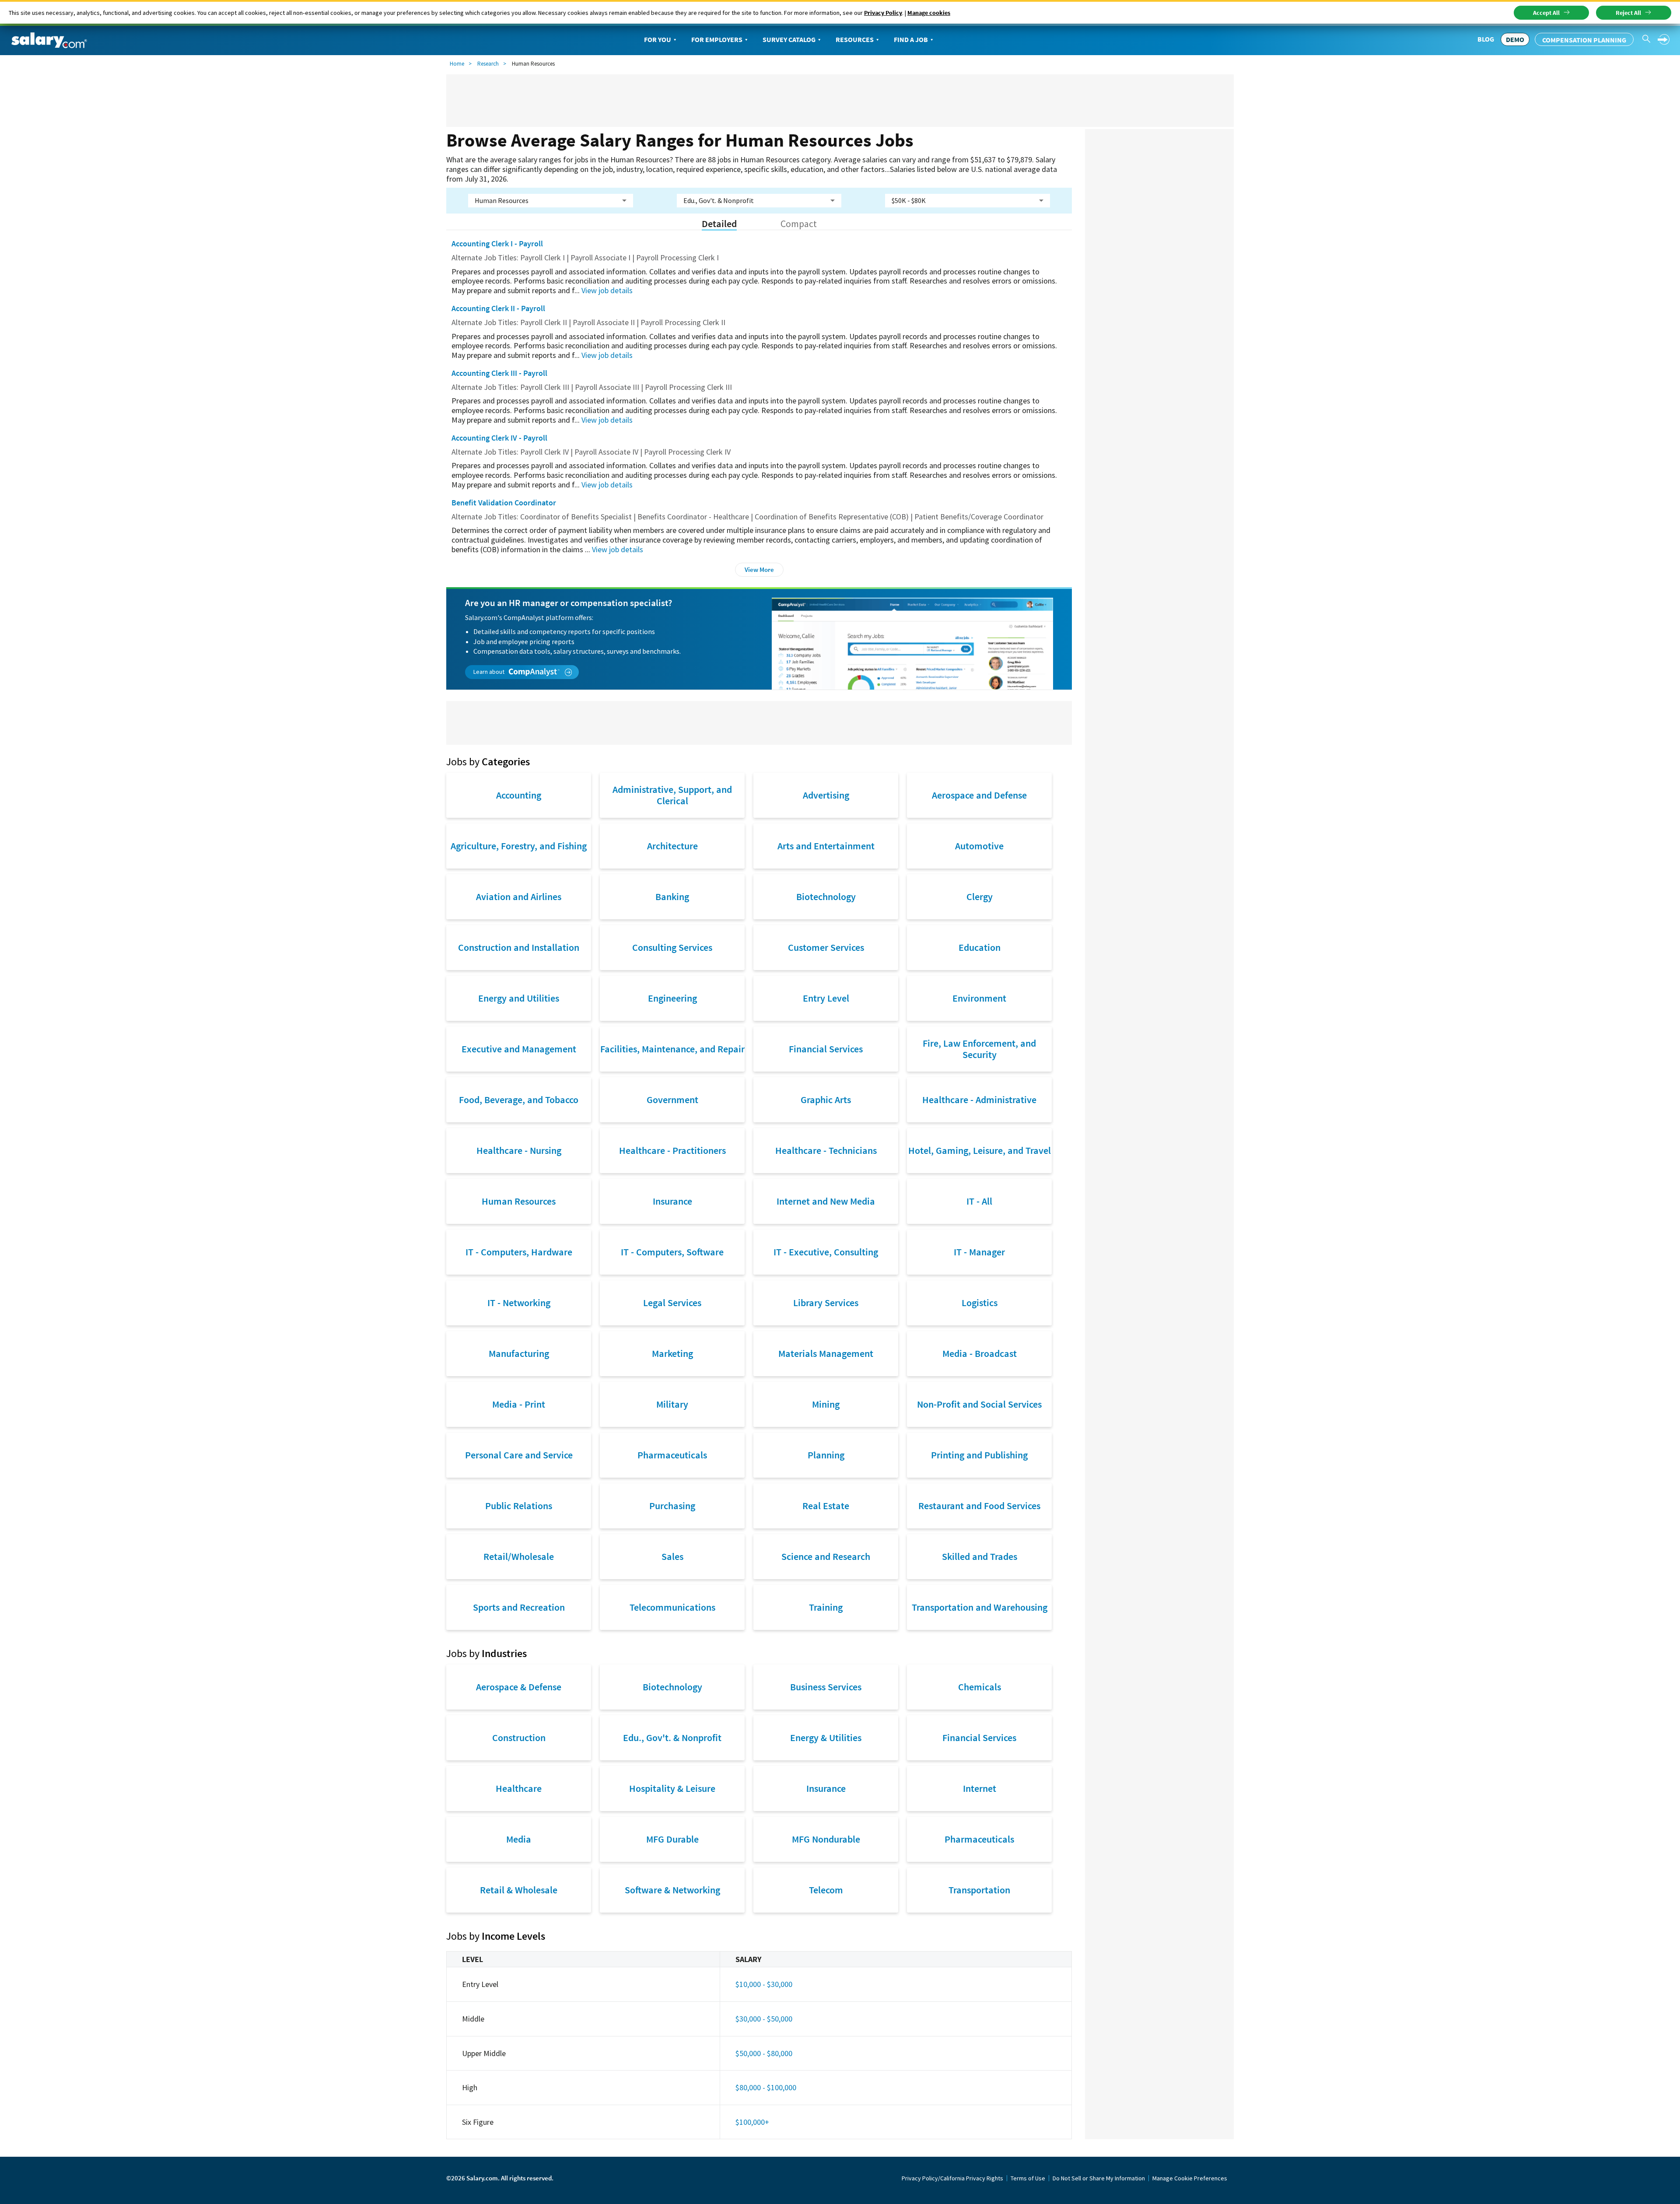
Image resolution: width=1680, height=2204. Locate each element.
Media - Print (519, 1404)
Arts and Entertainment (826, 846)
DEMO (1515, 39)
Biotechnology (826, 897)
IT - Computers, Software (672, 1252)
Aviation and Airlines (519, 897)
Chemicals (980, 1687)
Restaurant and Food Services (979, 1506)
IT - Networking (519, 1303)
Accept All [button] (1546, 13)
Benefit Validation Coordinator (504, 503)
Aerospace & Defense (519, 1687)
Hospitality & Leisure (672, 1788)
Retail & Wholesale (519, 1890)
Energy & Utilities (826, 1738)
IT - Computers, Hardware (519, 1252)
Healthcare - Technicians (826, 1150)
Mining (826, 1404)
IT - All (979, 1201)
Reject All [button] (1628, 13)
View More (759, 569)
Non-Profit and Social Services (979, 1404)
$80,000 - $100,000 (766, 2087)
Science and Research (826, 1556)
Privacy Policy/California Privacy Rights (952, 2178)
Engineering (672, 998)
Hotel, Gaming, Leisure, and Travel (980, 1150)
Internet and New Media (826, 1201)
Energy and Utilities (519, 998)
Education (980, 947)
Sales (672, 1556)
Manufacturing (519, 1353)
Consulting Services (672, 947)
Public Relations (519, 1506)
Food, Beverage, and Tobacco (519, 1100)
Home (457, 64)
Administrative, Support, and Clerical (672, 795)
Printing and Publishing (979, 1455)
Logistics (980, 1303)
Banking (672, 897)
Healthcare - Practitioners (672, 1150)
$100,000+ (752, 2122)
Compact (799, 224)
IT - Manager (979, 1252)
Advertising (826, 795)
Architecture (672, 846)
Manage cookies (929, 13)
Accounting (519, 795)
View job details (607, 290)
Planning (826, 1455)
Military (672, 1404)
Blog (1486, 39)
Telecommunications (672, 1607)
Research (488, 64)
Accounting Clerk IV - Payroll (499, 438)
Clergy (980, 897)
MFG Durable (672, 1839)
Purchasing (672, 1506)
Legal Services (672, 1303)
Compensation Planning (1584, 40)
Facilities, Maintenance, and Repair (672, 1049)
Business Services (826, 1687)
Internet (980, 1788)
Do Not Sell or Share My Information (1099, 2178)
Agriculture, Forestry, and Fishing (519, 846)
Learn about (490, 672)
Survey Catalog (789, 39)
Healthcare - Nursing (519, 1150)
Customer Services (826, 947)
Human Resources (519, 1201)
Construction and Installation (519, 947)
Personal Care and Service (519, 1455)
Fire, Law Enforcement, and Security (979, 1049)
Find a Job (911, 39)
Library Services (826, 1303)
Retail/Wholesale (519, 1556)
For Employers (717, 39)
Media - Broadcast (980, 1353)
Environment (979, 998)
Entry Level (826, 998)
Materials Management (826, 1353)
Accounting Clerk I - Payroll (497, 244)
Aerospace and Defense (979, 795)
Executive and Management (519, 1049)
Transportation (979, 1890)
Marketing (672, 1353)
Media (519, 1839)
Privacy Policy (883, 13)
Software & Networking (672, 1890)
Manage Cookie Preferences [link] (1190, 2178)
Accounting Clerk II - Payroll (498, 308)
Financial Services (826, 1049)
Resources (855, 39)
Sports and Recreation (519, 1607)
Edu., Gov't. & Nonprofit (672, 1738)
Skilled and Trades (980, 1556)
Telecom (826, 1890)
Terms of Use (1028, 2178)
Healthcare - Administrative (979, 1100)
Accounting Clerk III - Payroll (499, 373)
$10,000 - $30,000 (764, 1984)
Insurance (672, 1201)
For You (658, 39)
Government (672, 1100)
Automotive (979, 846)
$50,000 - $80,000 (764, 2053)
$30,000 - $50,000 (764, 2019)
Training (826, 1607)
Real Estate (826, 1506)
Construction (519, 1738)
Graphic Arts (826, 1100)
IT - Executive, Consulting (826, 1252)
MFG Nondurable (826, 1839)
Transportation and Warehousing (980, 1607)
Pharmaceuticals (672, 1455)
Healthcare (519, 1788)
